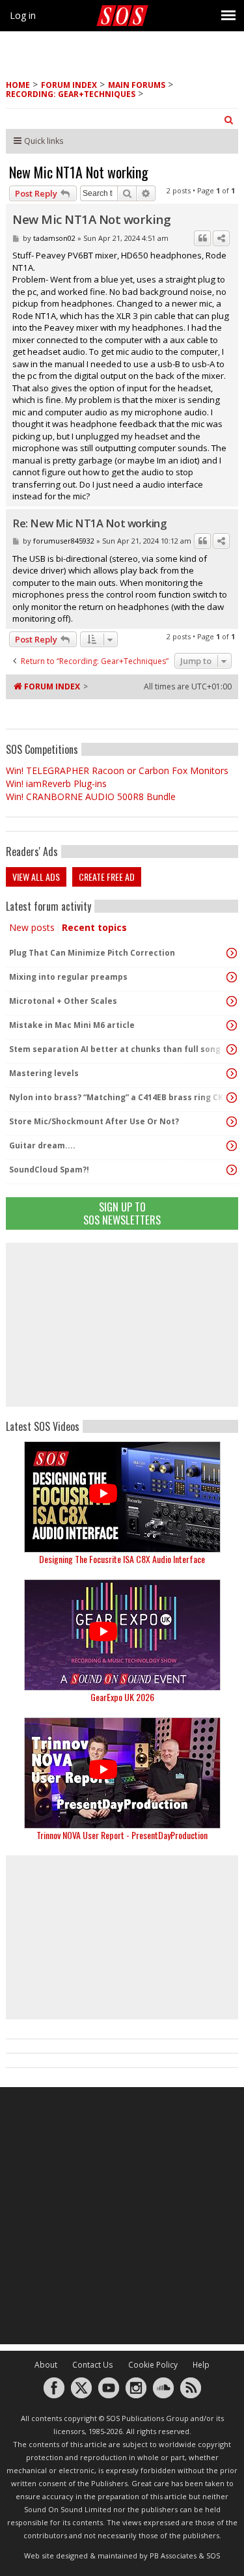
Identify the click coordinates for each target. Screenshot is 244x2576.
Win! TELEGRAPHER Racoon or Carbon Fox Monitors (117, 770)
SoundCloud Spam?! (49, 1170)
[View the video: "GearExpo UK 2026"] (122, 1635)
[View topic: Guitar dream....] (232, 1146)
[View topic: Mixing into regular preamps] (232, 977)
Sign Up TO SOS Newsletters (122, 1213)
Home (18, 85)
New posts (32, 927)
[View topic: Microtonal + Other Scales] (232, 1001)
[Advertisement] (122, 1325)
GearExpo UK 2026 (122, 1697)
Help (201, 2365)
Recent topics (94, 927)
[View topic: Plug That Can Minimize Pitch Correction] (232, 953)
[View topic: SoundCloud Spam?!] (232, 1170)
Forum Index (69, 85)
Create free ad (107, 877)
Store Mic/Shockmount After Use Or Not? (94, 1121)
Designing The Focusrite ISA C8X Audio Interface (122, 1559)
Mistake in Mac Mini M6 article (72, 1025)
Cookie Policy (153, 2365)
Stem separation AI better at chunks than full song (115, 1049)
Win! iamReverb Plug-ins (56, 783)
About (46, 2365)
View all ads (36, 877)
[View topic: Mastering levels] (232, 1073)
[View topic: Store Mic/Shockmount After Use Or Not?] (232, 1122)
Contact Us (93, 2365)
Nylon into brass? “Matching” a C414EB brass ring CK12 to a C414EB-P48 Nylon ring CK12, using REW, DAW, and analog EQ (119, 1097)
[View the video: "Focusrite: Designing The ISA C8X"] (122, 1497)
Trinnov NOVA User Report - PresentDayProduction (122, 1835)
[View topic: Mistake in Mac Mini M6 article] (232, 1025)
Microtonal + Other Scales (63, 1001)
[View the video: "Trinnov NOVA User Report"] (122, 1773)
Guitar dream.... (42, 1145)
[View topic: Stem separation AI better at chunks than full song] (232, 1049)
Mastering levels (44, 1073)
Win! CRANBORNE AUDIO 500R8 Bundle (91, 796)
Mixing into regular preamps (68, 977)
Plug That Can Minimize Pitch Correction (92, 953)
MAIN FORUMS (137, 85)
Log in (23, 15)
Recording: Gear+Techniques (71, 94)
